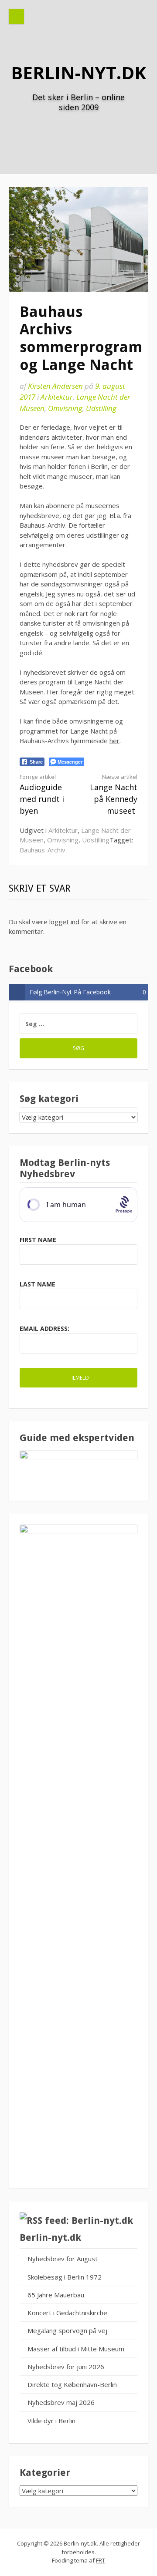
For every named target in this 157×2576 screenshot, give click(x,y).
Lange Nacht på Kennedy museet (114, 794)
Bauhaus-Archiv (43, 850)
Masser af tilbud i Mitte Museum (76, 2349)
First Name (38, 1240)
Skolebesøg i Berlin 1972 (65, 2277)
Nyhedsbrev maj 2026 (61, 2402)
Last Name (38, 1284)
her (114, 741)
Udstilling (101, 408)
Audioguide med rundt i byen (42, 794)
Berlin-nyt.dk (78, 72)
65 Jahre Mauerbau (56, 2295)
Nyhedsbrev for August (63, 2259)
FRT (101, 2560)
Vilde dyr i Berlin (51, 2421)
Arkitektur (57, 397)
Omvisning (65, 408)
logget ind (64, 922)
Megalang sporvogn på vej (67, 2330)
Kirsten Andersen (55, 386)
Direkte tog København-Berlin (72, 2384)
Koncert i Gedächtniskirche (67, 2313)
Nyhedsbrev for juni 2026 (66, 2367)
